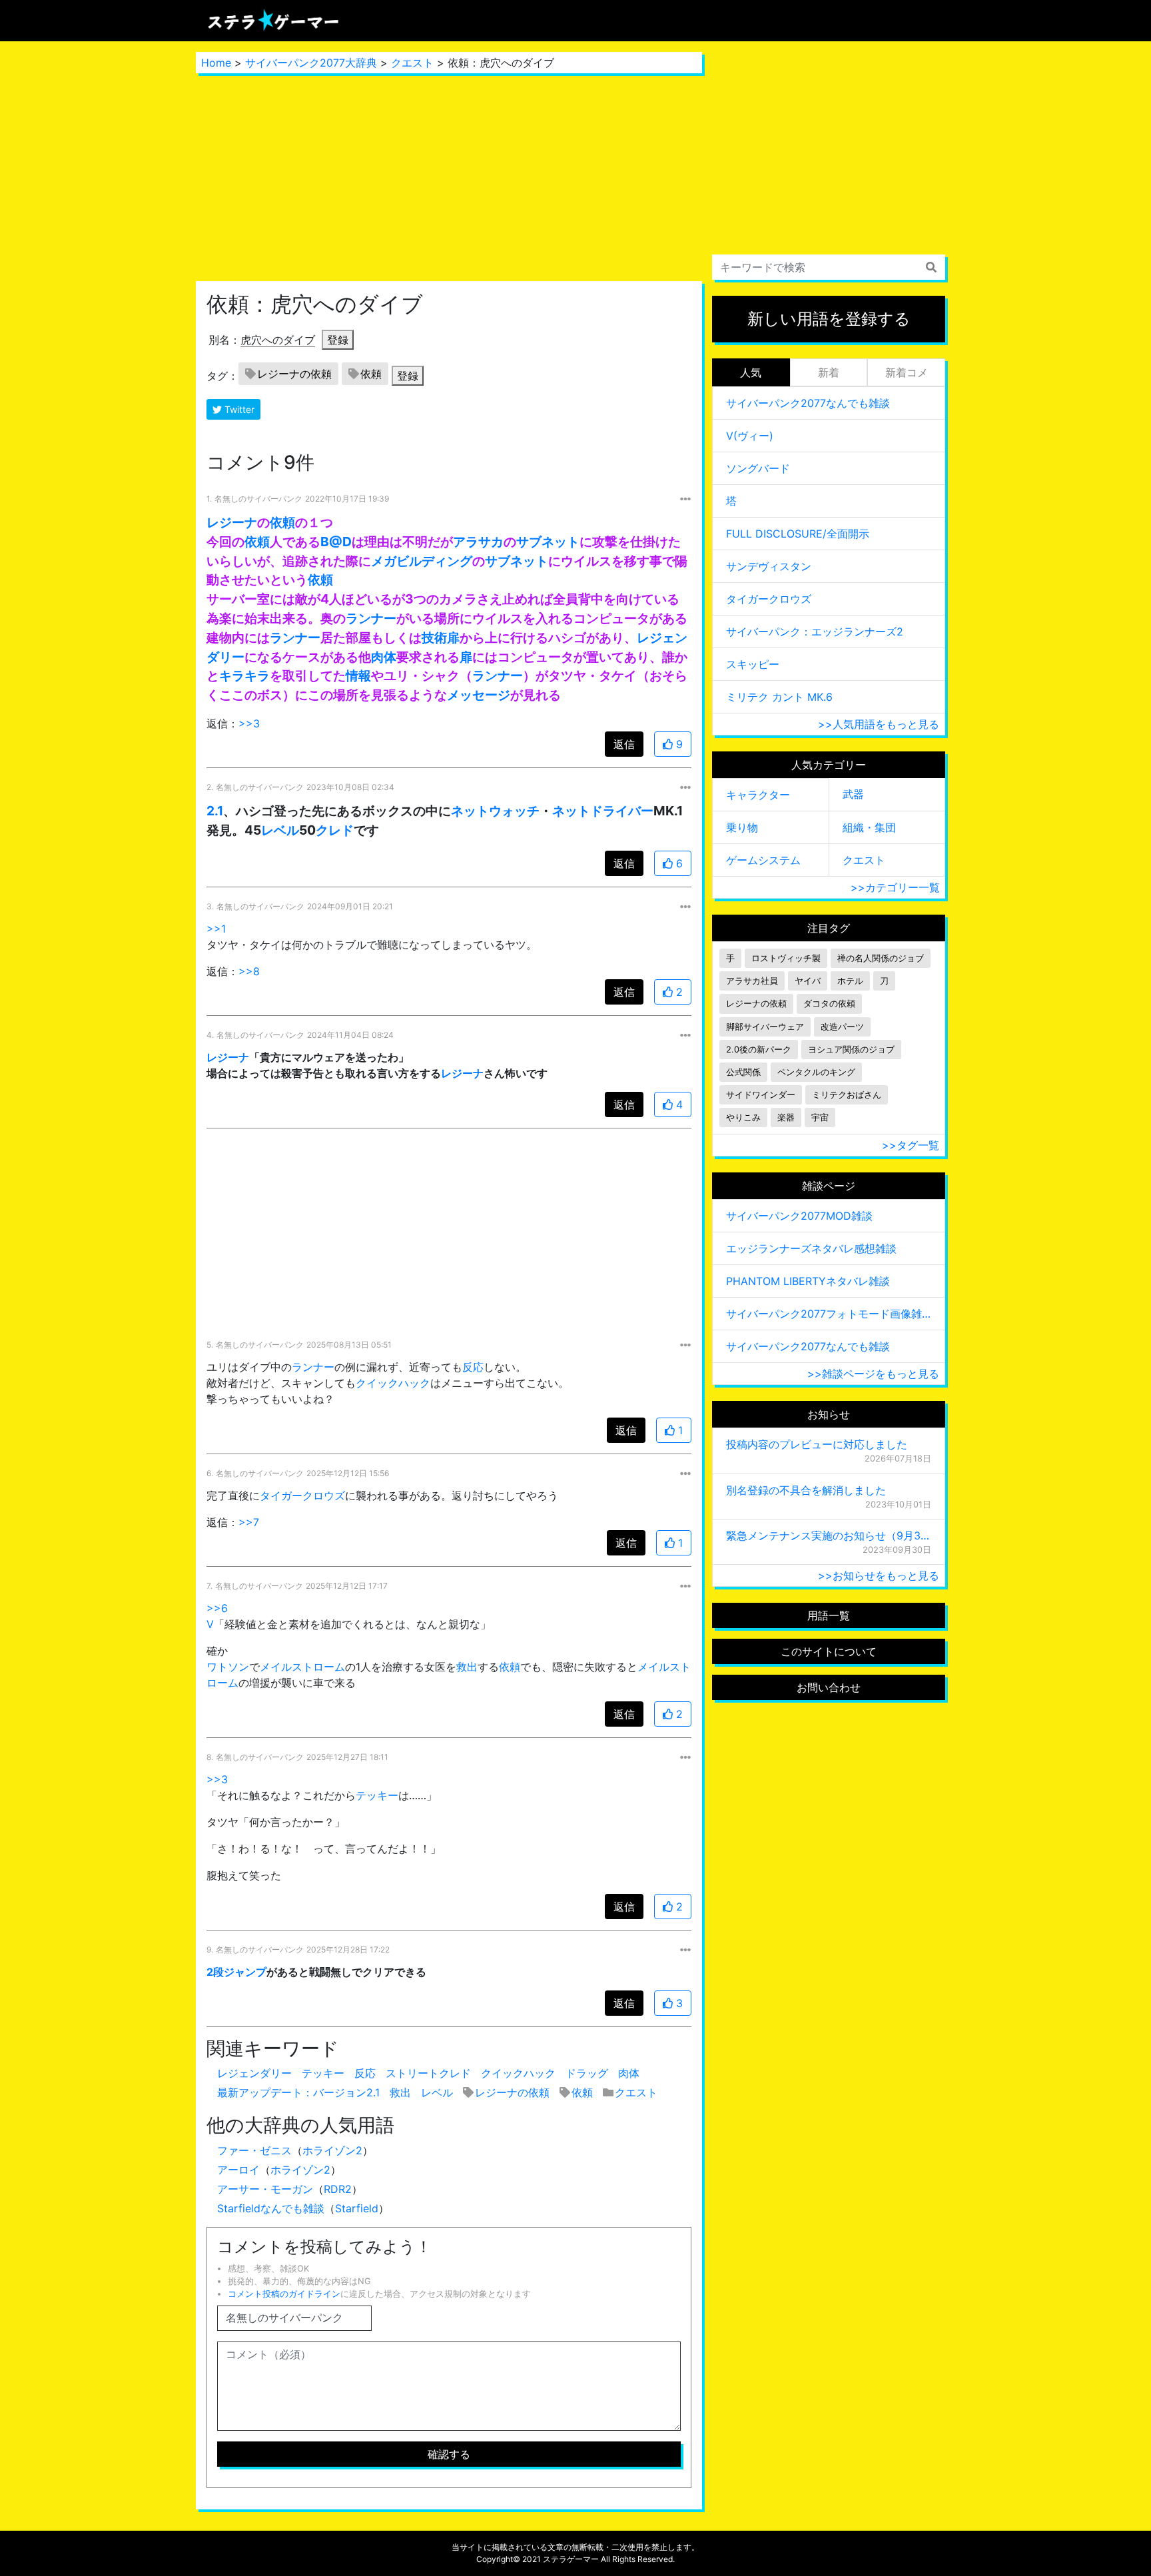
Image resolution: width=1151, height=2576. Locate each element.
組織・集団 (869, 827)
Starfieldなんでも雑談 (271, 2208)
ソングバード (758, 468)
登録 (338, 340)
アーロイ (238, 2170)
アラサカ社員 (752, 981)
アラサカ (478, 542)
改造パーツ (842, 1027)
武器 (853, 794)
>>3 (249, 723)
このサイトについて (829, 1651)
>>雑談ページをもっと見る (873, 1374)
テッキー (377, 1795)
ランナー (371, 618)
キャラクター (758, 795)
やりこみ (743, 1117)
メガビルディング (422, 561)
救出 (467, 1667)
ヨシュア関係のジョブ (851, 1050)
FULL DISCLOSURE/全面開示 (798, 534)
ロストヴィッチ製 (786, 958)
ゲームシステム (763, 860)
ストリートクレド (428, 2073)
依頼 (371, 374)
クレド (335, 830)
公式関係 (743, 1072)
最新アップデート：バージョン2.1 (298, 2092)
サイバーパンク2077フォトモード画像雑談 (829, 1314)
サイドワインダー (761, 1095)
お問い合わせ (829, 1687)
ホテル (850, 981)
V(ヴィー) (750, 436)
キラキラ (244, 675)
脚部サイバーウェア (765, 1027)
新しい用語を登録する (829, 319)
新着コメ (907, 372)
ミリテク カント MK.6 (779, 697)
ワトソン (228, 1667)
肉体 (384, 657)
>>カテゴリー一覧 (895, 887)
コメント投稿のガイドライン (284, 2294)
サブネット (548, 542)
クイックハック (393, 1383)
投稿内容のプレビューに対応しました (817, 1444)
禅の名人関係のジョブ (881, 958)
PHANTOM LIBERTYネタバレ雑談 (808, 1281)
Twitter (238, 409)
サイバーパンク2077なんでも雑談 (808, 403)
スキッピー (753, 664)
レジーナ (232, 522)
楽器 (786, 1117)
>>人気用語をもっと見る (879, 724)
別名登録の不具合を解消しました (806, 1490)
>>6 (217, 1608)
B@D (336, 542)
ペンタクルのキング (816, 1072)
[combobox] (829, 267)
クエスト (412, 63)
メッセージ (479, 695)
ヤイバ (808, 981)
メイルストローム (302, 1667)
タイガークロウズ (302, 1496)
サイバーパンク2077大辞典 (311, 63)
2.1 (215, 811)
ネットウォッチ (495, 811)
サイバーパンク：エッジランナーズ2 (815, 632)
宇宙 (820, 1117)
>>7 (249, 1522)
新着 (829, 372)
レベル (280, 830)
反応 (473, 1367)
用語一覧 (829, 1615)
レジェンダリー (254, 2073)
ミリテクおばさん (847, 1095)
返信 (624, 744)
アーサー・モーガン (265, 2189)
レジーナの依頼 (294, 374)
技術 (434, 638)
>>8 (249, 971)
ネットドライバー (603, 811)
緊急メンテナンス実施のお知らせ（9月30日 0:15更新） (829, 1535)
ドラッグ (587, 2073)
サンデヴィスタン (769, 566)
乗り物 (742, 827)
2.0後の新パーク (759, 1050)
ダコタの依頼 (829, 1004)
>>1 (216, 929)
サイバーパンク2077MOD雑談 (799, 1216)
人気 (751, 372)
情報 (358, 675)
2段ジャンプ (236, 1972)
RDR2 (338, 2189)
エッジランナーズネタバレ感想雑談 (811, 1248)
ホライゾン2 (332, 2150)
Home (216, 63)
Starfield (357, 2208)
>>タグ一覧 (911, 1145)
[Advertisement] (449, 177)
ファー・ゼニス (254, 2150)
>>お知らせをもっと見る (879, 1575)
